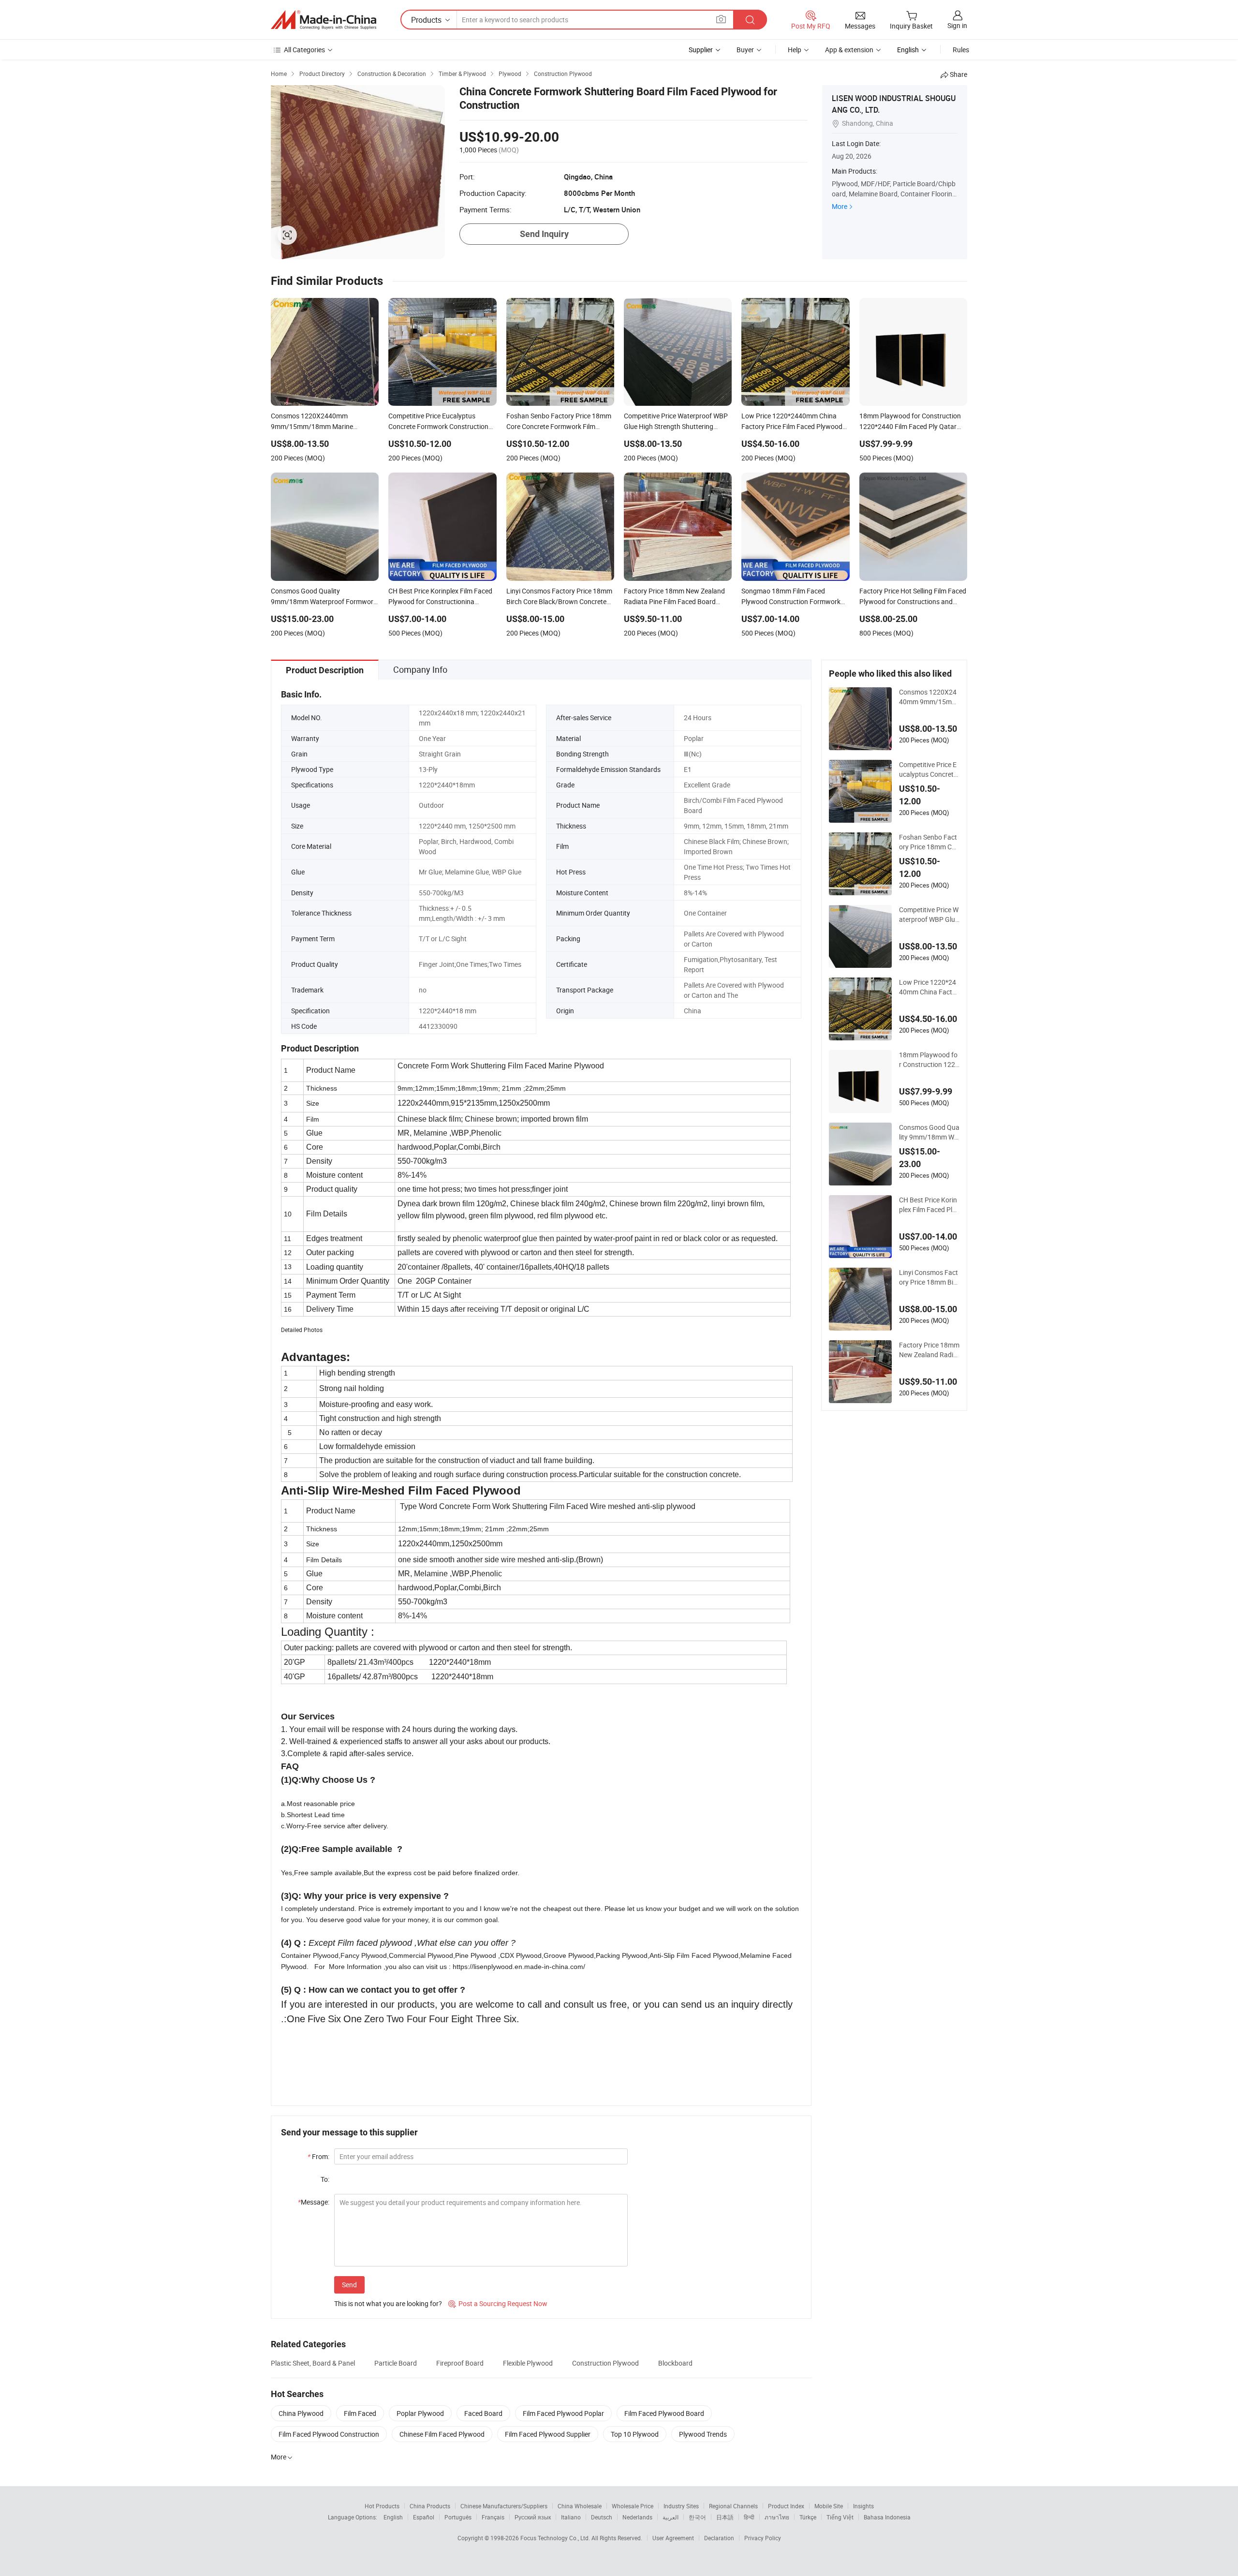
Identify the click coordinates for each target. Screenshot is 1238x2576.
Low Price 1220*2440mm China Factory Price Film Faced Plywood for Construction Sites (929, 987)
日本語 (725, 2517)
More (840, 206)
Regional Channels (733, 2506)
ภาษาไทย (777, 2517)
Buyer (745, 50)
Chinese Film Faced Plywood (442, 2434)
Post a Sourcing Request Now (498, 2303)
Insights (863, 2506)
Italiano (571, 2517)
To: (325, 2179)
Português (458, 2517)
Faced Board (483, 2413)
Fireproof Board (460, 2363)
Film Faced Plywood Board (664, 2413)
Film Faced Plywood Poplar (563, 2413)
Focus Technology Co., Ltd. (556, 2538)
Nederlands (637, 2517)
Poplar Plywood (420, 2413)
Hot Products (382, 2506)
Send (349, 2285)
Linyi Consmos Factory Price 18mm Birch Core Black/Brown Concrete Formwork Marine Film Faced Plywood (929, 1277)
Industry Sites (681, 2506)
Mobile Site (829, 2506)
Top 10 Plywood (635, 2434)
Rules (961, 50)
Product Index (786, 2506)
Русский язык (533, 2517)
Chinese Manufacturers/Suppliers (504, 2506)
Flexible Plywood (528, 2363)
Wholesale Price (633, 2506)
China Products (430, 2506)
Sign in (957, 25)
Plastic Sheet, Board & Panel (313, 2363)
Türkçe (808, 2517)
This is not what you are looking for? (388, 2303)
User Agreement (673, 2538)
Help (795, 50)
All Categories (304, 50)
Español (424, 2517)
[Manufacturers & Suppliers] (324, 20)
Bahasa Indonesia (887, 2517)
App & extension (849, 50)
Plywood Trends (703, 2434)
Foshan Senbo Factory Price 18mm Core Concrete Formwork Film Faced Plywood (929, 842)
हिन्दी (749, 2517)
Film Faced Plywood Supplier (548, 2434)
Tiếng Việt (840, 2517)
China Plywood (301, 2413)
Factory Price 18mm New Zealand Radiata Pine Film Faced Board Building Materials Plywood (929, 1350)
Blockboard (675, 2363)
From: (318, 2156)
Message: (314, 2202)
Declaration (719, 2538)
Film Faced (360, 2413)
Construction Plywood (605, 2363)
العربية (671, 2517)
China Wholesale (580, 2506)
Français (493, 2517)
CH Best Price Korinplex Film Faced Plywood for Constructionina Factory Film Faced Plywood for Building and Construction (929, 1205)
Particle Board (396, 2363)
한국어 (697, 2517)
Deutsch (602, 2517)
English (393, 2517)
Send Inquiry (544, 234)
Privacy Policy (763, 2538)
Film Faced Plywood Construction (329, 2434)
